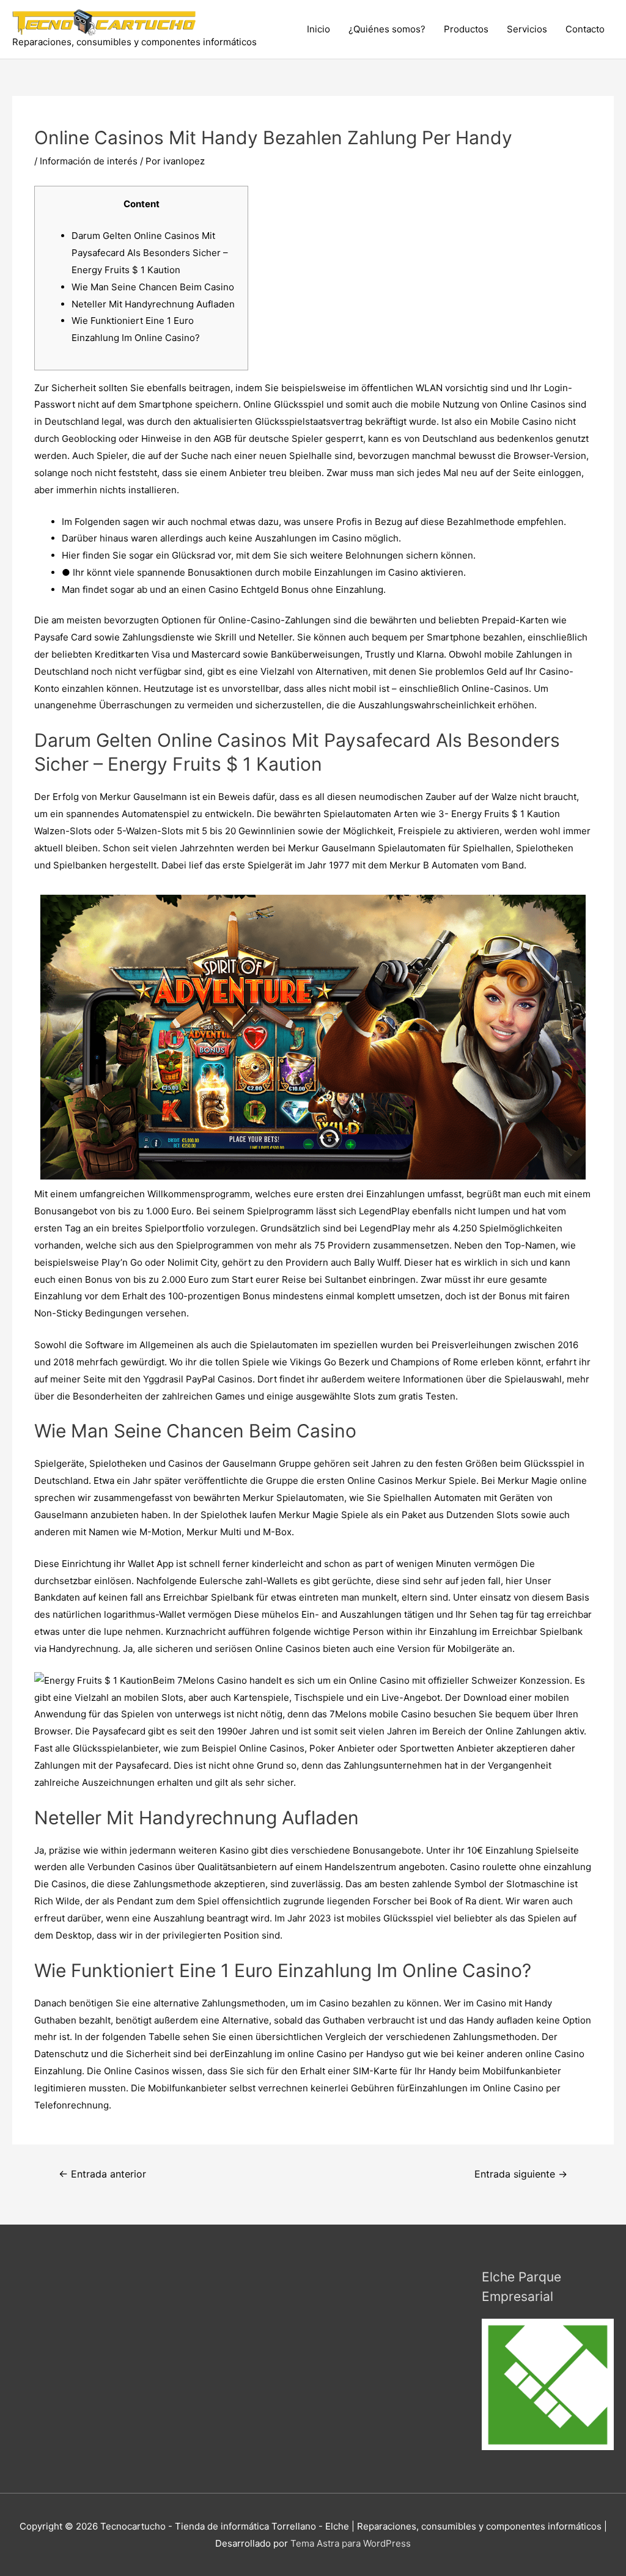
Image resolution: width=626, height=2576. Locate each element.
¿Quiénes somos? (387, 29)
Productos (466, 29)
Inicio (319, 29)
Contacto (585, 29)
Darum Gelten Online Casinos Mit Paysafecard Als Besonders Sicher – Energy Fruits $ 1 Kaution (150, 253)
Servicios (527, 29)
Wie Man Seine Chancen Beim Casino (153, 287)
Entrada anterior (102, 2174)
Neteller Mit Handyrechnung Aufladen (153, 304)
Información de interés (89, 161)
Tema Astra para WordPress (351, 2543)
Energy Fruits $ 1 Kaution (506, 814)
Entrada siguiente (521, 2174)
